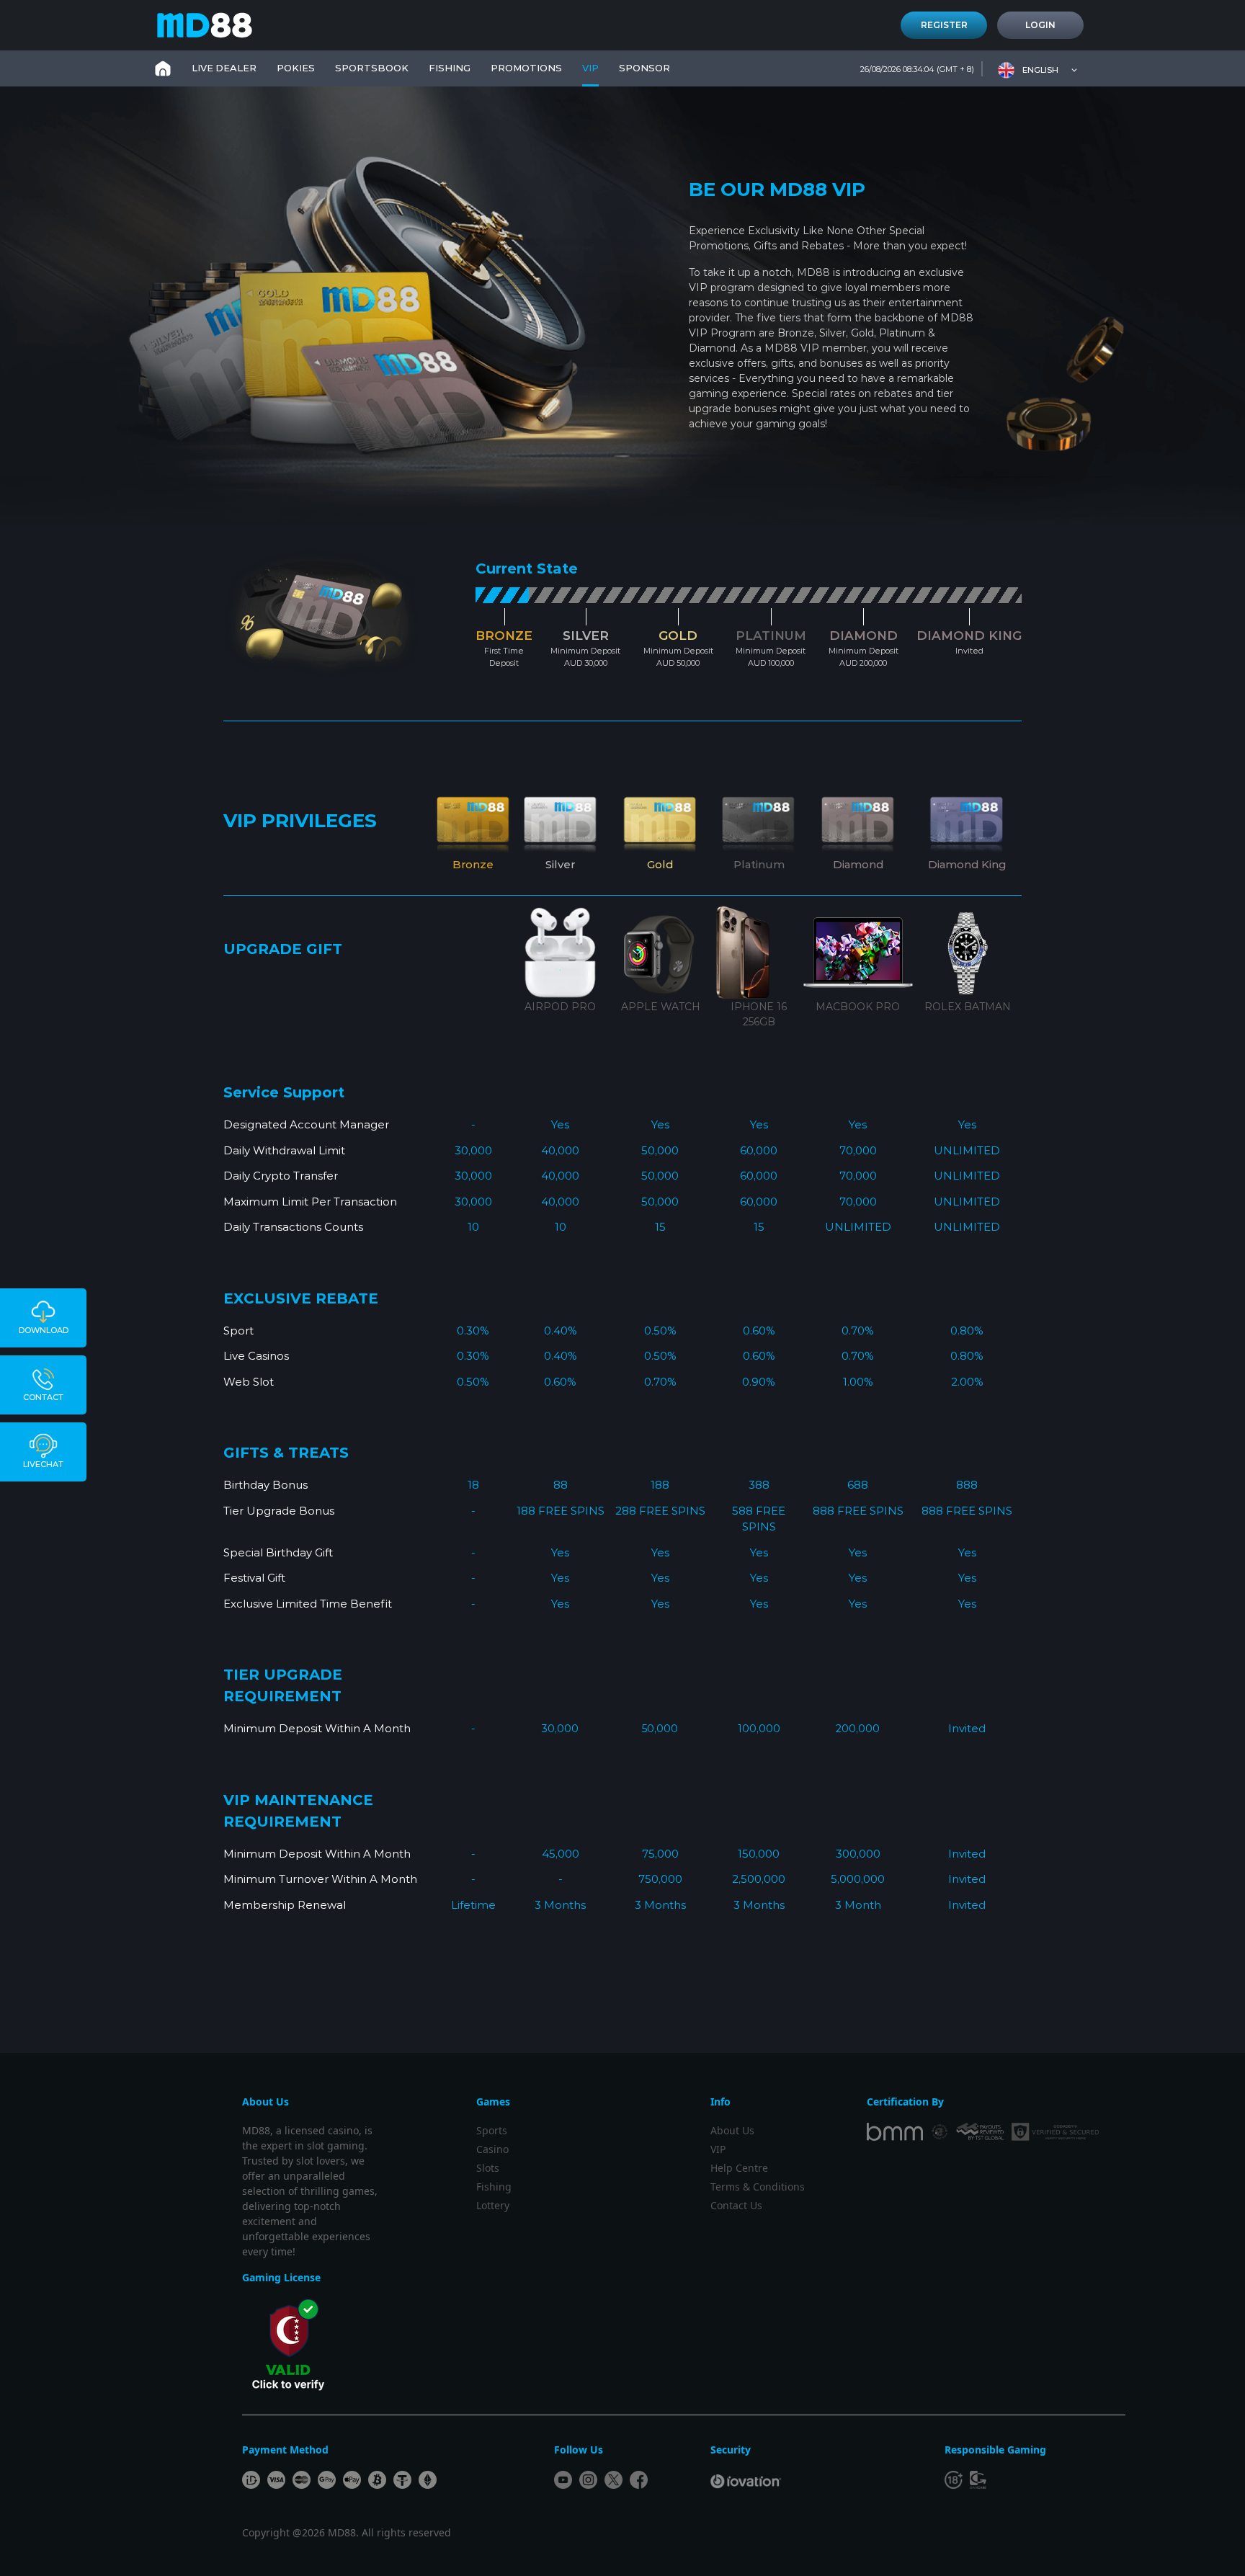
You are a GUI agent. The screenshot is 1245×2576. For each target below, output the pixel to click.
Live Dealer (224, 68)
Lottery (493, 2205)
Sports (492, 2130)
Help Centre (739, 2168)
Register (944, 25)
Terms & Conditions (758, 2187)
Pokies (296, 68)
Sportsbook (372, 68)
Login (1040, 25)
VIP (590, 68)
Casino (492, 2149)
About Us (732, 2130)
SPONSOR (644, 68)
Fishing (494, 2187)
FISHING (450, 68)
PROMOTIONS (526, 68)
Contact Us (736, 2205)
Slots (488, 2168)
